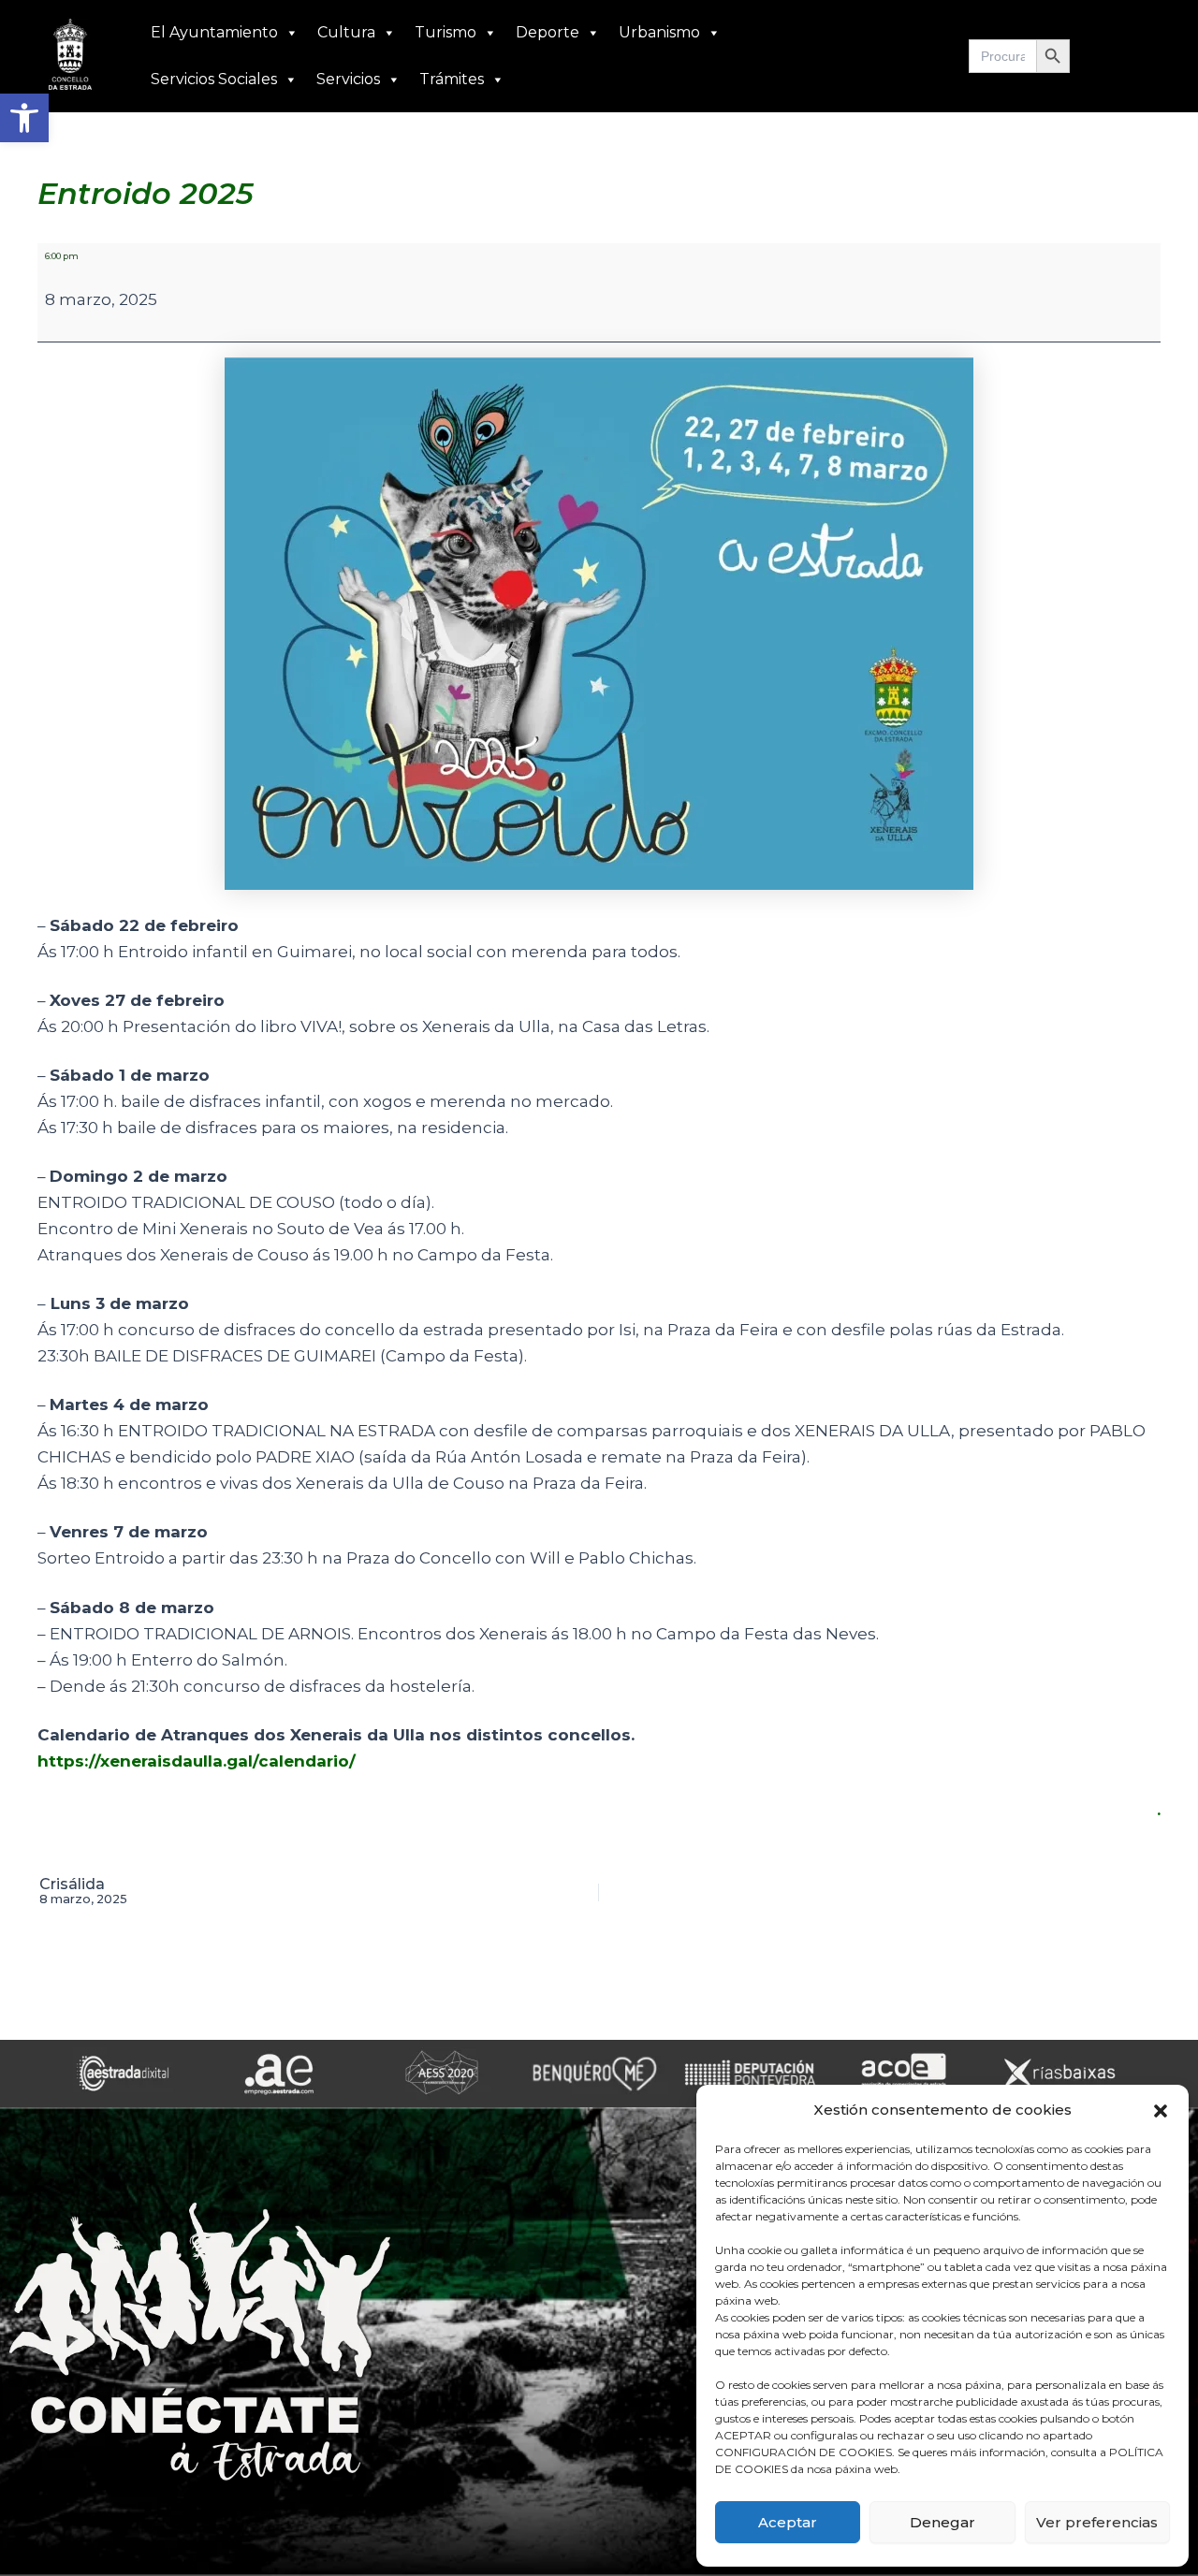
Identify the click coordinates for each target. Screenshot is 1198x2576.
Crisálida (83, 1892)
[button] (24, 118)
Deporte (548, 32)
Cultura (346, 32)
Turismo (446, 32)
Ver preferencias (1097, 2522)
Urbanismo (659, 32)
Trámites (452, 79)
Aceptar (788, 2522)
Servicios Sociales (214, 79)
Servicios (348, 79)
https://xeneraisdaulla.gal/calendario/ (197, 1761)
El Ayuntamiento (214, 32)
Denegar (942, 2522)
